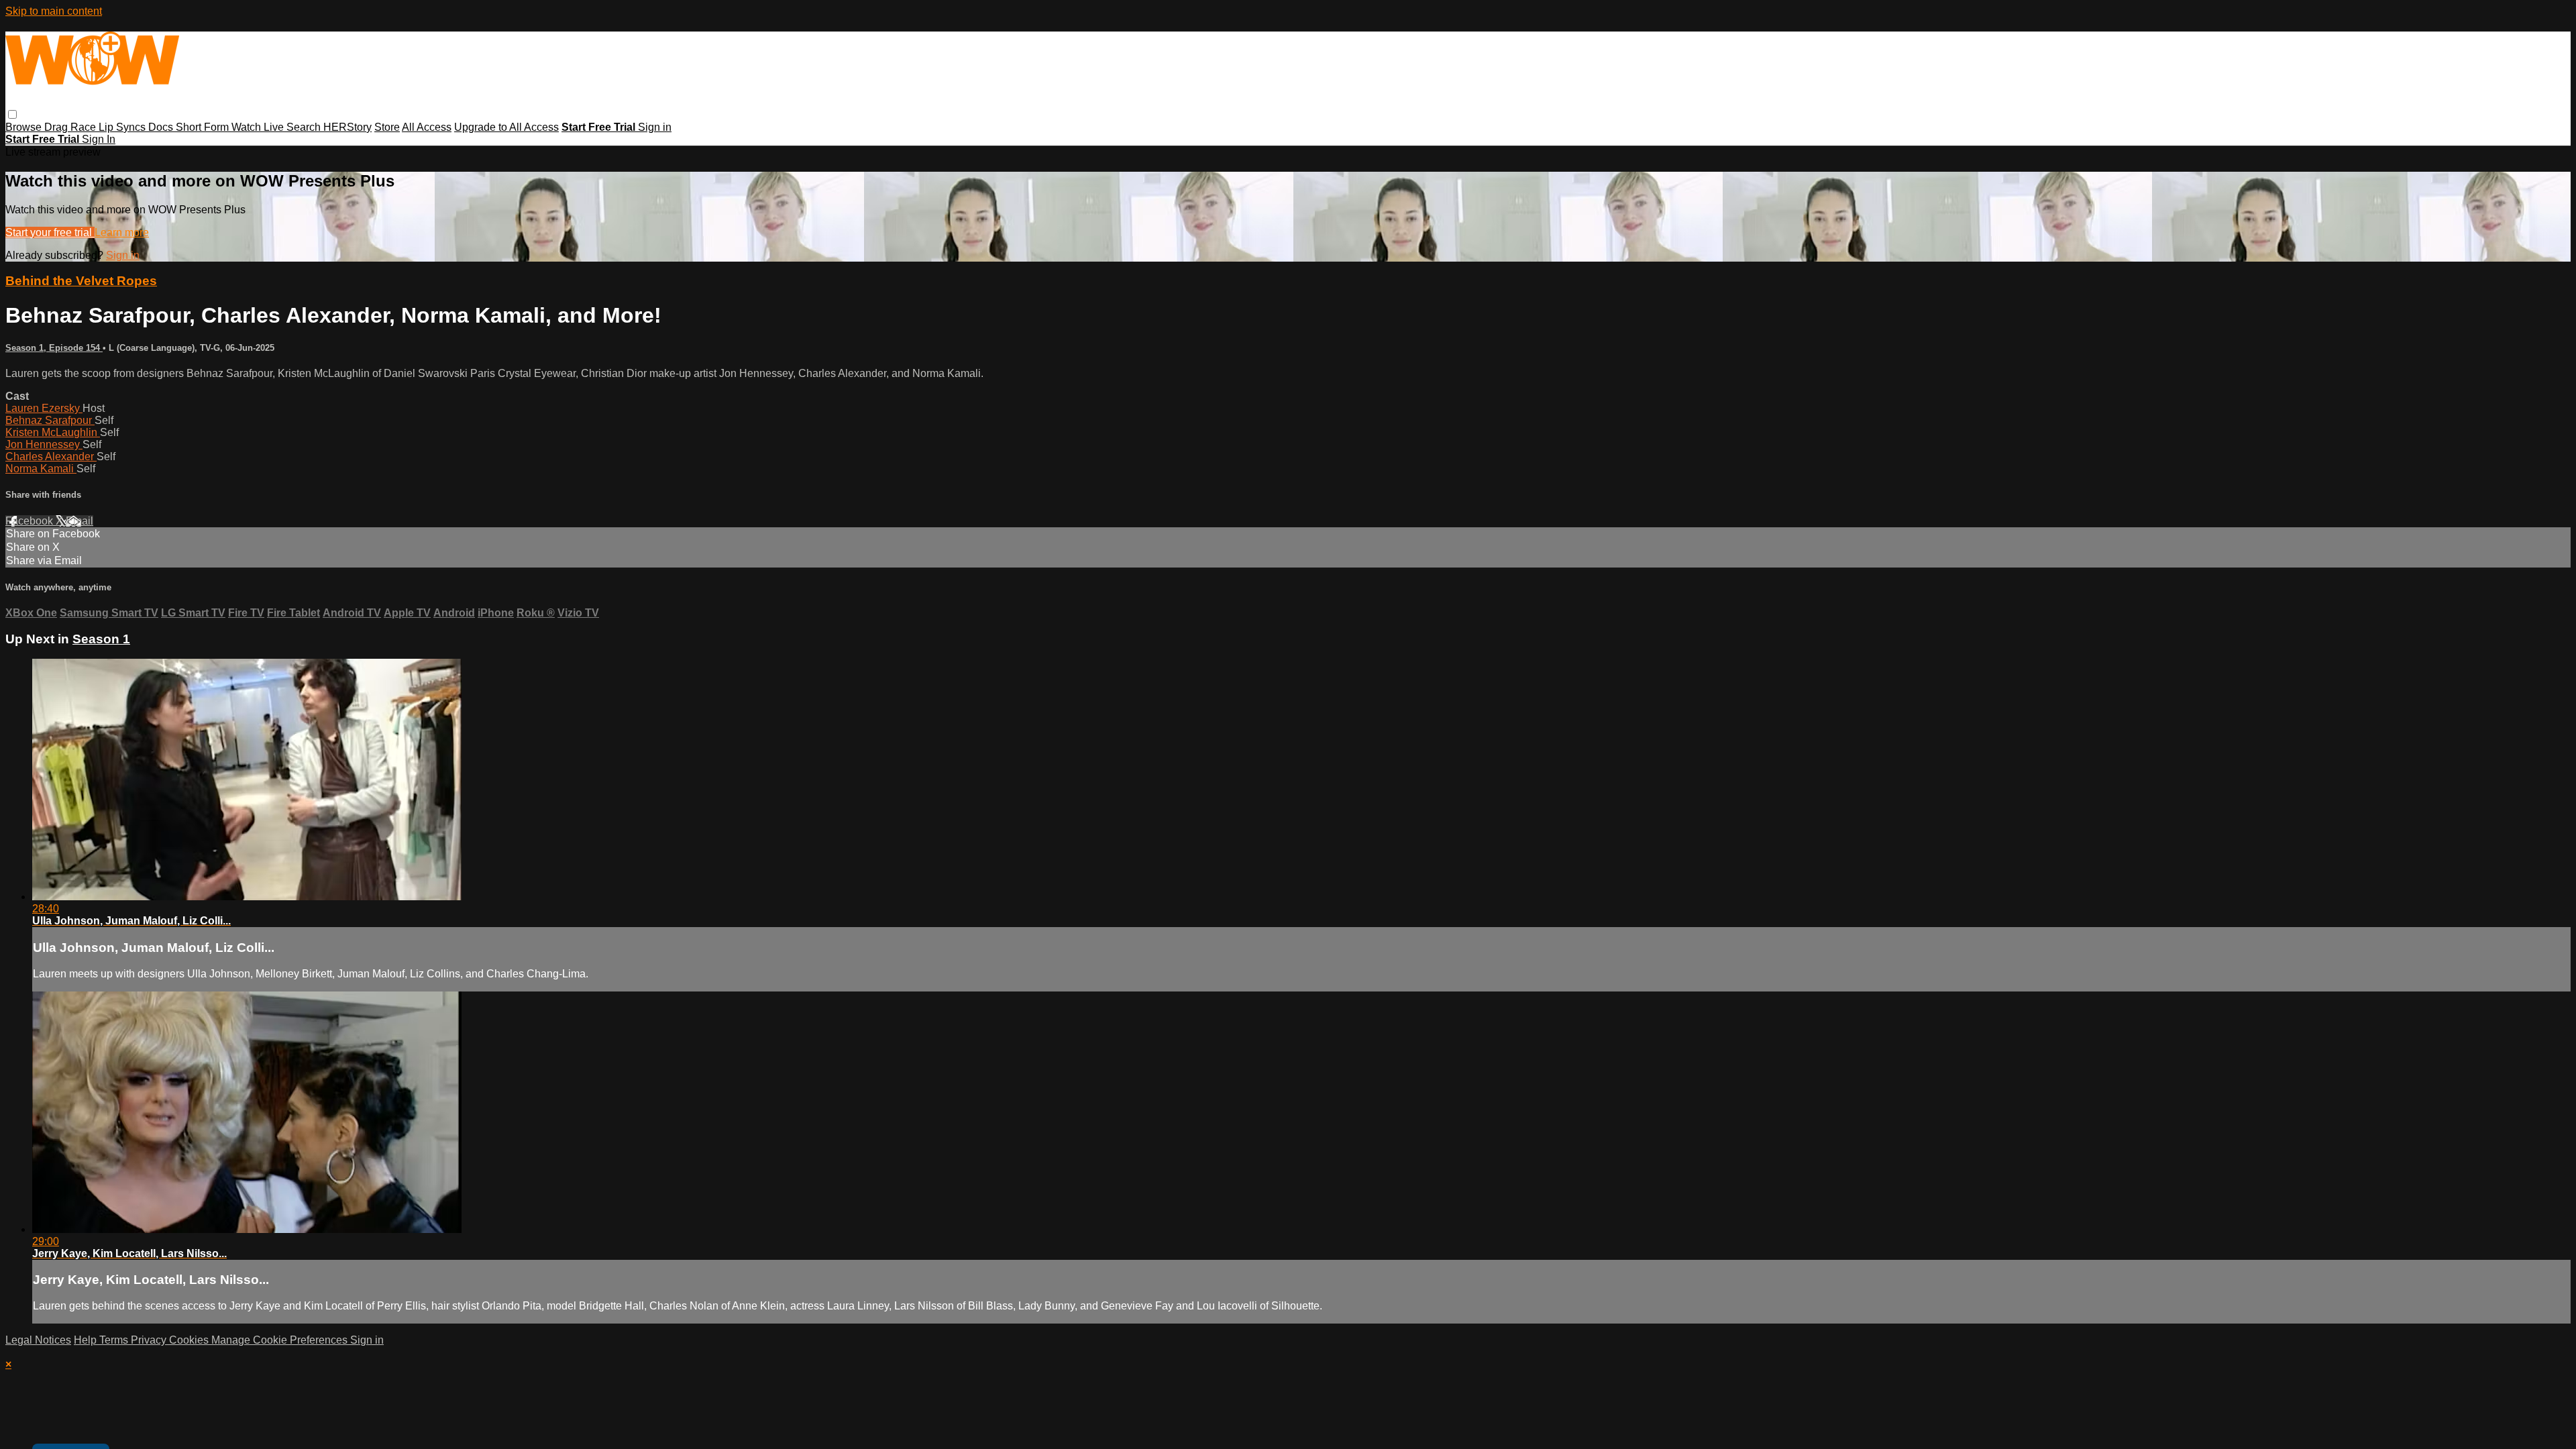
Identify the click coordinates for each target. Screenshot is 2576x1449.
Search (305, 127)
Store (387, 127)
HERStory (347, 127)
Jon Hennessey (44, 444)
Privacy (150, 1340)
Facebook (31, 521)
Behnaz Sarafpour (50, 420)
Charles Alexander (51, 457)
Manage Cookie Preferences (281, 1340)
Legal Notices (38, 1340)
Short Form (204, 127)
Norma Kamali (41, 469)
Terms (115, 1340)
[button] (12, 114)
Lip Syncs (123, 127)
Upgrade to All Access (506, 127)
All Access (427, 127)
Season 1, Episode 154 (54, 348)
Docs (162, 127)
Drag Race (71, 127)
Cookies (190, 1340)
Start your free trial (50, 232)
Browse (25, 127)
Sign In (99, 139)
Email (79, 521)
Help (87, 1340)
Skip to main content (54, 11)
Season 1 (101, 639)
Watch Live (259, 127)
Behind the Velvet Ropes (81, 281)
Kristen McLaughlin (53, 432)
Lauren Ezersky (44, 408)
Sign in (655, 127)
